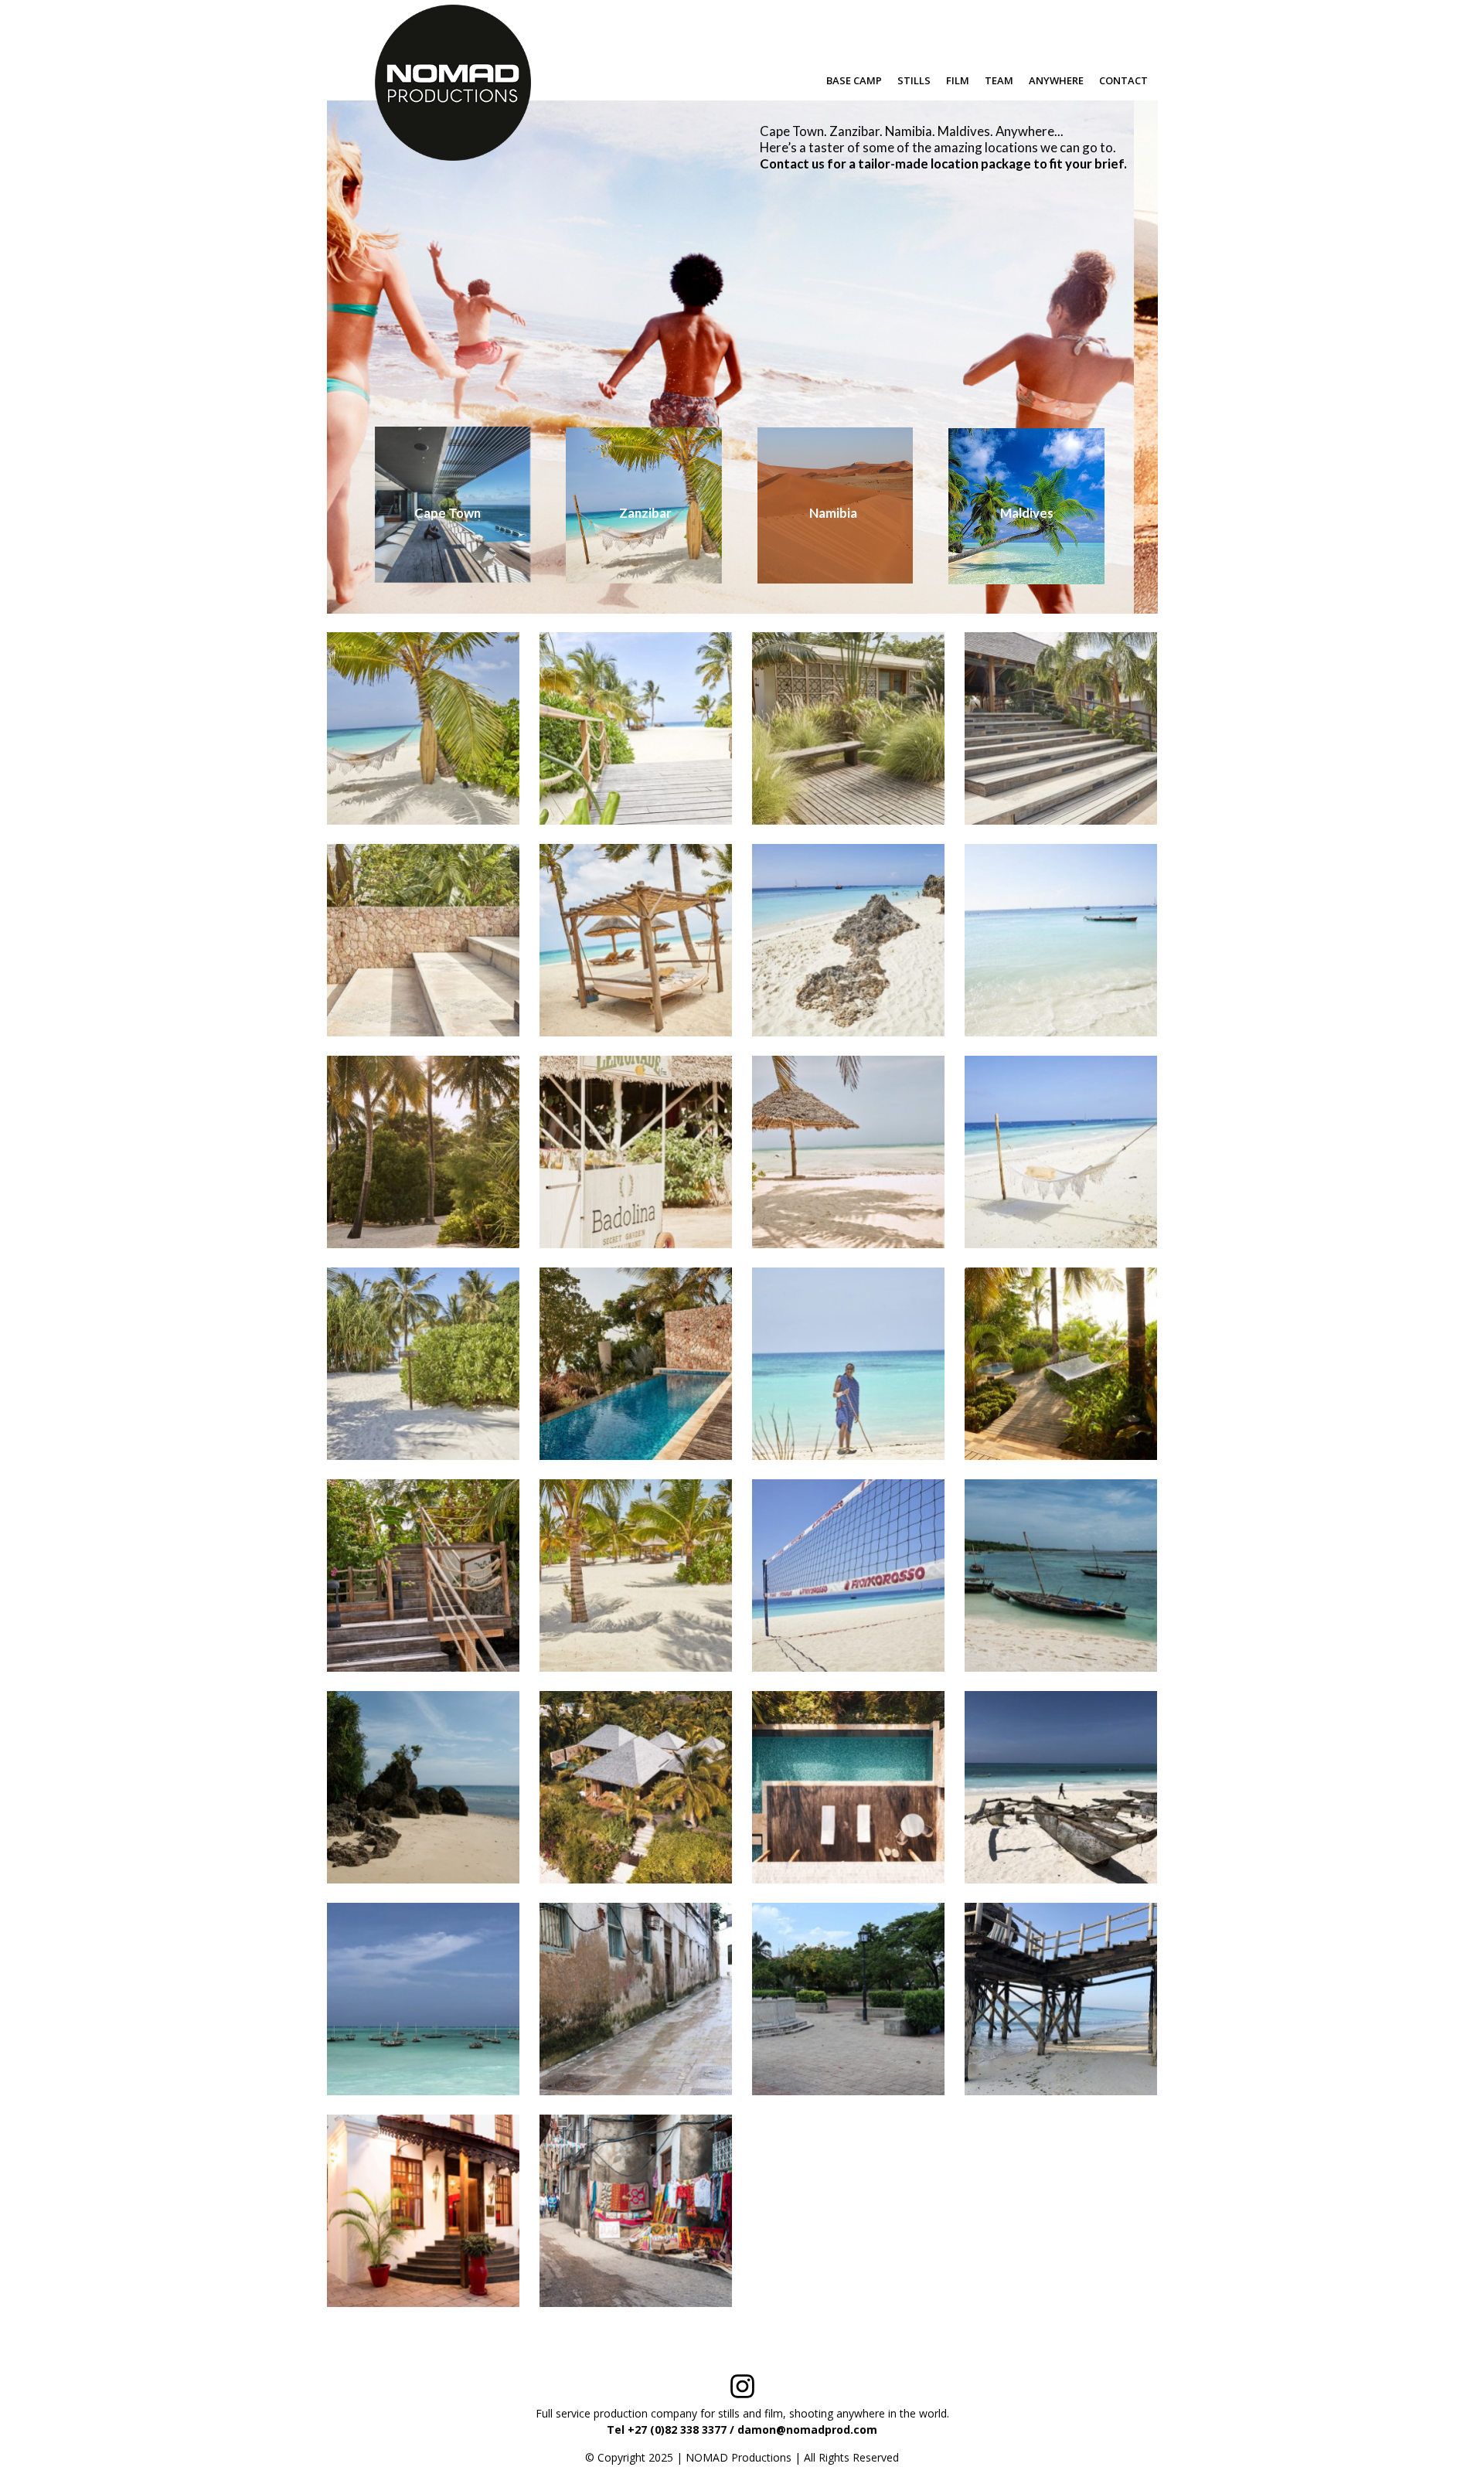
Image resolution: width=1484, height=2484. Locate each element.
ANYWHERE (1056, 80)
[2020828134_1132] (636, 940)
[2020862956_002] (423, 1152)
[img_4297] (636, 1999)
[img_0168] (423, 1999)
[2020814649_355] (423, 940)
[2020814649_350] (1061, 728)
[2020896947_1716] (1061, 1364)
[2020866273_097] (848, 1152)
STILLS (914, 80)
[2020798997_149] (848, 1364)
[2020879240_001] (423, 1364)
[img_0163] (1061, 1787)
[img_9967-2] (1061, 1999)
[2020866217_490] (636, 1152)
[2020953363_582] (848, 1575)
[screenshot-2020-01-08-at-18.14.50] (423, 2211)
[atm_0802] (1061, 1575)
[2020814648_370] (848, 728)
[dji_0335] (848, 1787)
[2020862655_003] (1061, 940)
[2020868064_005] (1061, 1152)
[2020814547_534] (636, 728)
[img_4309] (848, 1999)
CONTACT (1123, 80)
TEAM (999, 80)
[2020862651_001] (848, 940)
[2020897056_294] (423, 1575)
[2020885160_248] (636, 1364)
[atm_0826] (423, 1787)
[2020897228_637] (636, 1575)
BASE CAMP (854, 80)
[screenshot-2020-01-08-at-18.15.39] (636, 2211)
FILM (958, 80)
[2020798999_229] (423, 728)
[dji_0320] (636, 1787)
